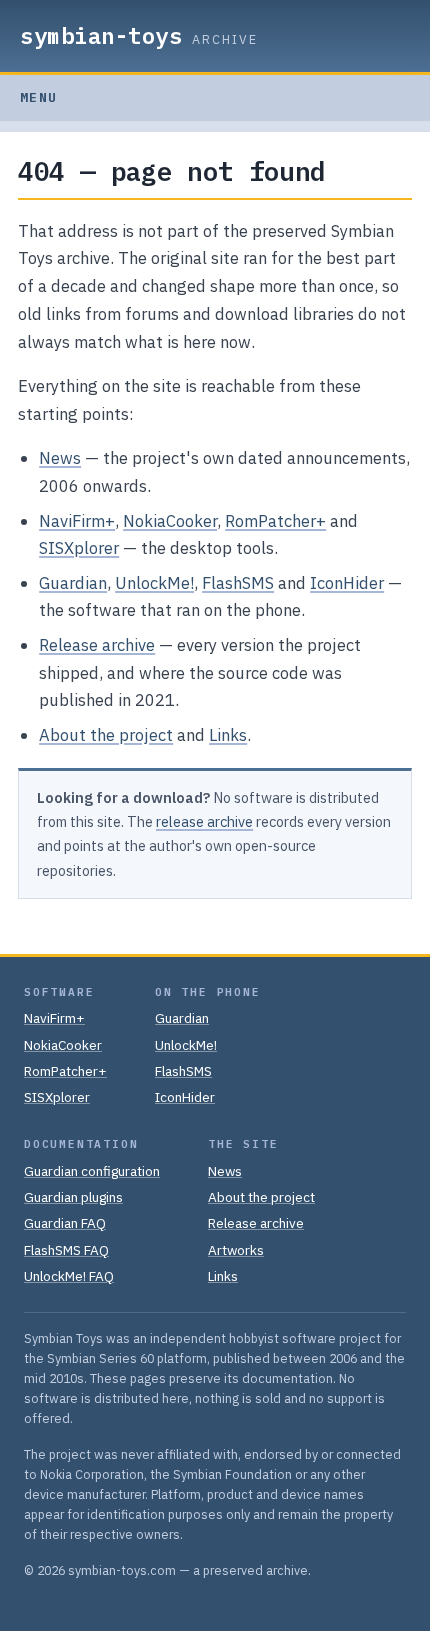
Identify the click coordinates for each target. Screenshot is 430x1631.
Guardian (73, 583)
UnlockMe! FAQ (69, 1276)
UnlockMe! (154, 583)
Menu (38, 97)
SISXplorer (79, 548)
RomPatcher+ (275, 521)
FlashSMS (238, 583)
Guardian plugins (73, 1197)
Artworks (236, 1250)
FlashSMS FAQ (66, 1250)
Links (228, 735)
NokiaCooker (170, 521)
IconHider (347, 583)
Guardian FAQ (65, 1223)
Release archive (97, 645)
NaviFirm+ (77, 521)
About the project (106, 735)
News (60, 458)
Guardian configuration (92, 1171)
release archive (204, 821)
